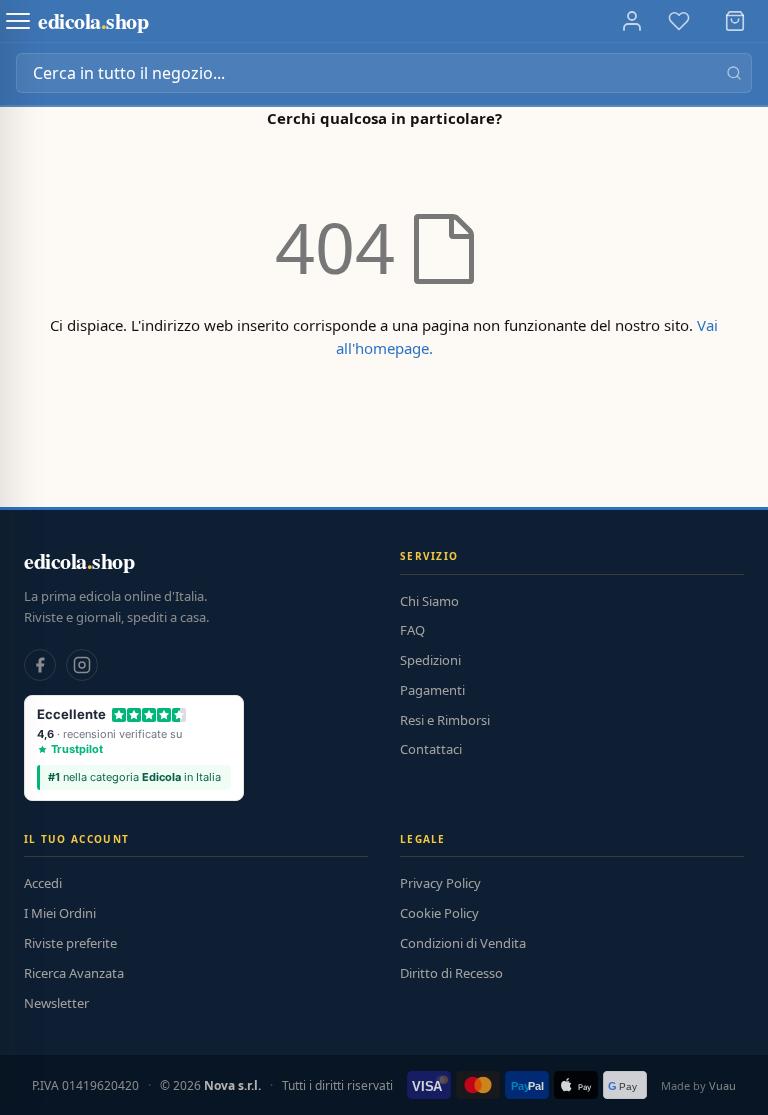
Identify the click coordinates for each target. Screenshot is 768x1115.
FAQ (412, 630)
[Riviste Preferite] (679, 21)
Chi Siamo (429, 601)
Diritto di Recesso (451, 973)
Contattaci (431, 749)
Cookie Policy (439, 913)
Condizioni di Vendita (463, 943)
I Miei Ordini (60, 913)
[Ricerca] (734, 73)
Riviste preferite (70, 943)
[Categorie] (18, 21)
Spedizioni (430, 660)
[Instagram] (82, 665)
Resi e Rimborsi (445, 720)
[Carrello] (735, 21)
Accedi (43, 883)
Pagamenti (432, 690)
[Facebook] (40, 665)
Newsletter (56, 1003)
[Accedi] (632, 21)
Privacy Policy (440, 883)
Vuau (722, 1085)
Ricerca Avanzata (74, 973)
